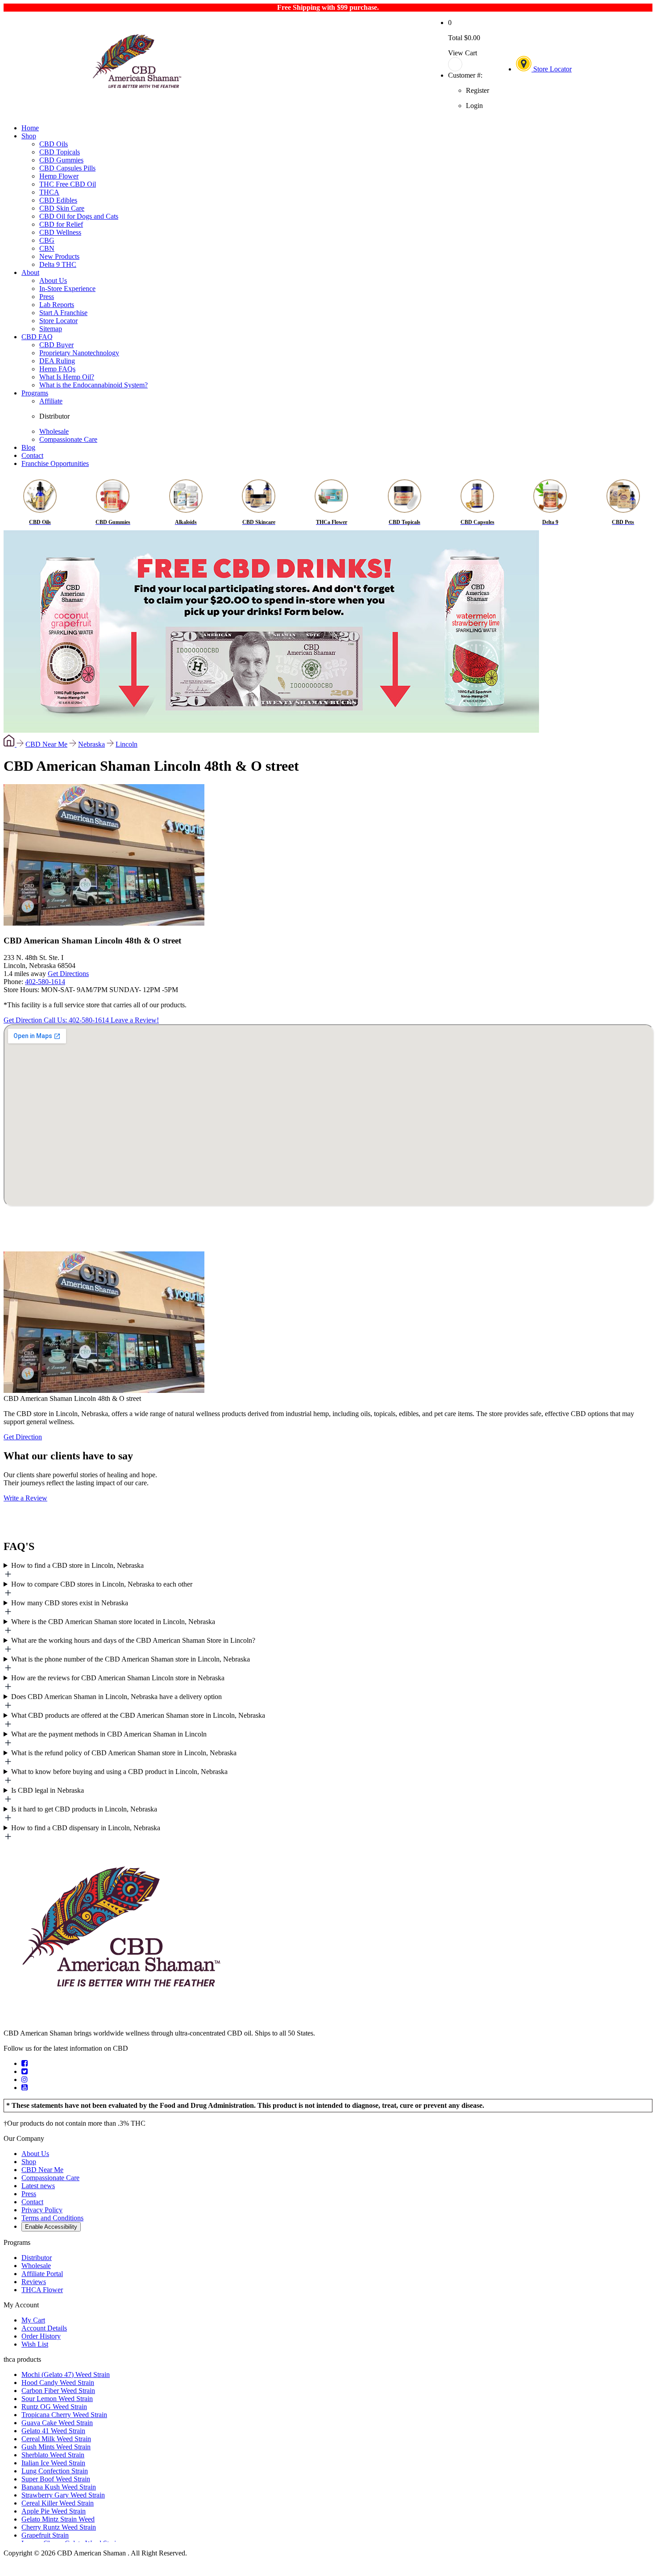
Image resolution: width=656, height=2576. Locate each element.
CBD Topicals (60, 152)
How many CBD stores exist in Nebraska (70, 1603)
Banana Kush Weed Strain (59, 2487)
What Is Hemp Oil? (67, 377)
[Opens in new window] (25, 2063)
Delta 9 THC (58, 264)
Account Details (44, 2328)
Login (474, 106)
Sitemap (51, 329)
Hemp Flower (59, 176)
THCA (49, 192)
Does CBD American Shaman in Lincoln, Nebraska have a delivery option (116, 1697)
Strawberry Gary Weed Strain (63, 2495)
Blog (28, 447)
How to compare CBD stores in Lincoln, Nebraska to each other (102, 1584)
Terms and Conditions (52, 2218)
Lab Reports (57, 305)
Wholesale (54, 431)
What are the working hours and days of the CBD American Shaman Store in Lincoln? (133, 1640)
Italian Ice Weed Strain (53, 2463)
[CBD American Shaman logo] (121, 2018)
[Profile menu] (469, 64)
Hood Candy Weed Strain (58, 2383)
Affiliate (51, 401)
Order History (41, 2336)
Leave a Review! (135, 1020)
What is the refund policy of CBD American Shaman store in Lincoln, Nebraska (124, 1753)
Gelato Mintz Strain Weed (58, 2519)
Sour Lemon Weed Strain (57, 2399)
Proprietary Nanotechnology (79, 353)
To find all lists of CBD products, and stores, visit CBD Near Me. (325, 1571)
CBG (47, 240)
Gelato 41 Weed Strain (53, 2431)
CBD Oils (54, 144)
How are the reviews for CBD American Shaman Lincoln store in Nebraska (118, 1678)
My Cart (33, 2320)
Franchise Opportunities (55, 463)
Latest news (38, 2186)
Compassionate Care (68, 439)
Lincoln (127, 744)
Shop (29, 136)
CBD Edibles (58, 200)
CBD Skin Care (62, 208)
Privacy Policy (42, 2210)
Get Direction (24, 1020)
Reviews (34, 2282)
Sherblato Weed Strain (53, 2455)
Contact (32, 455)
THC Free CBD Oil (68, 184)
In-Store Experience (67, 289)
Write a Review (25, 1498)
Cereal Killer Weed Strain (58, 2503)
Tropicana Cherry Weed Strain (64, 2415)
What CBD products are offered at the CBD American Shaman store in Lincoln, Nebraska (138, 1715)
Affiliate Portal (42, 2274)
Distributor (54, 416)
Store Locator (552, 69)
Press (47, 297)
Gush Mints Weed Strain (56, 2447)
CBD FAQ (37, 337)
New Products (59, 256)
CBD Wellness (60, 232)
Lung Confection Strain (55, 2471)
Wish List (35, 2344)
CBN (47, 248)
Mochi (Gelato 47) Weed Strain (66, 2374)
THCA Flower (42, 2290)
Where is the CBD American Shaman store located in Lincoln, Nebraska (113, 1622)
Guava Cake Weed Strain (57, 2423)
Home (30, 128)
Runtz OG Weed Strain (54, 2407)
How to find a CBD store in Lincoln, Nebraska (77, 1565)
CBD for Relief (61, 224)
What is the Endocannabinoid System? (93, 385)
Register (477, 90)
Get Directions (68, 974)
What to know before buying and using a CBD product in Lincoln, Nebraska (119, 1772)
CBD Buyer (56, 345)
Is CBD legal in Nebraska (48, 1790)
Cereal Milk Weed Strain (56, 2439)
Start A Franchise (63, 313)
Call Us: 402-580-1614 (77, 1020)
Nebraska (91, 744)
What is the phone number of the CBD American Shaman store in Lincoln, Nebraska (131, 1659)
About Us (53, 280)
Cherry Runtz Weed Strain (59, 2527)
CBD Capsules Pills (67, 168)
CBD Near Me (46, 744)
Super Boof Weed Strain (56, 2479)
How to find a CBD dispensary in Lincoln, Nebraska (86, 1828)
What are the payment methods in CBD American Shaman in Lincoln (109, 1734)
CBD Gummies (61, 160)
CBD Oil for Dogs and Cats (79, 216)
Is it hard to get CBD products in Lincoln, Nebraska (84, 1809)
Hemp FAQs (57, 369)
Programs (35, 393)
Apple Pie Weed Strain (54, 2511)
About (30, 272)
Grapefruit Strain (45, 2535)
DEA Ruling (57, 361)
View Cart (463, 53)
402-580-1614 (45, 982)
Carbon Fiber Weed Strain (58, 2391)
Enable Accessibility (51, 2227)
